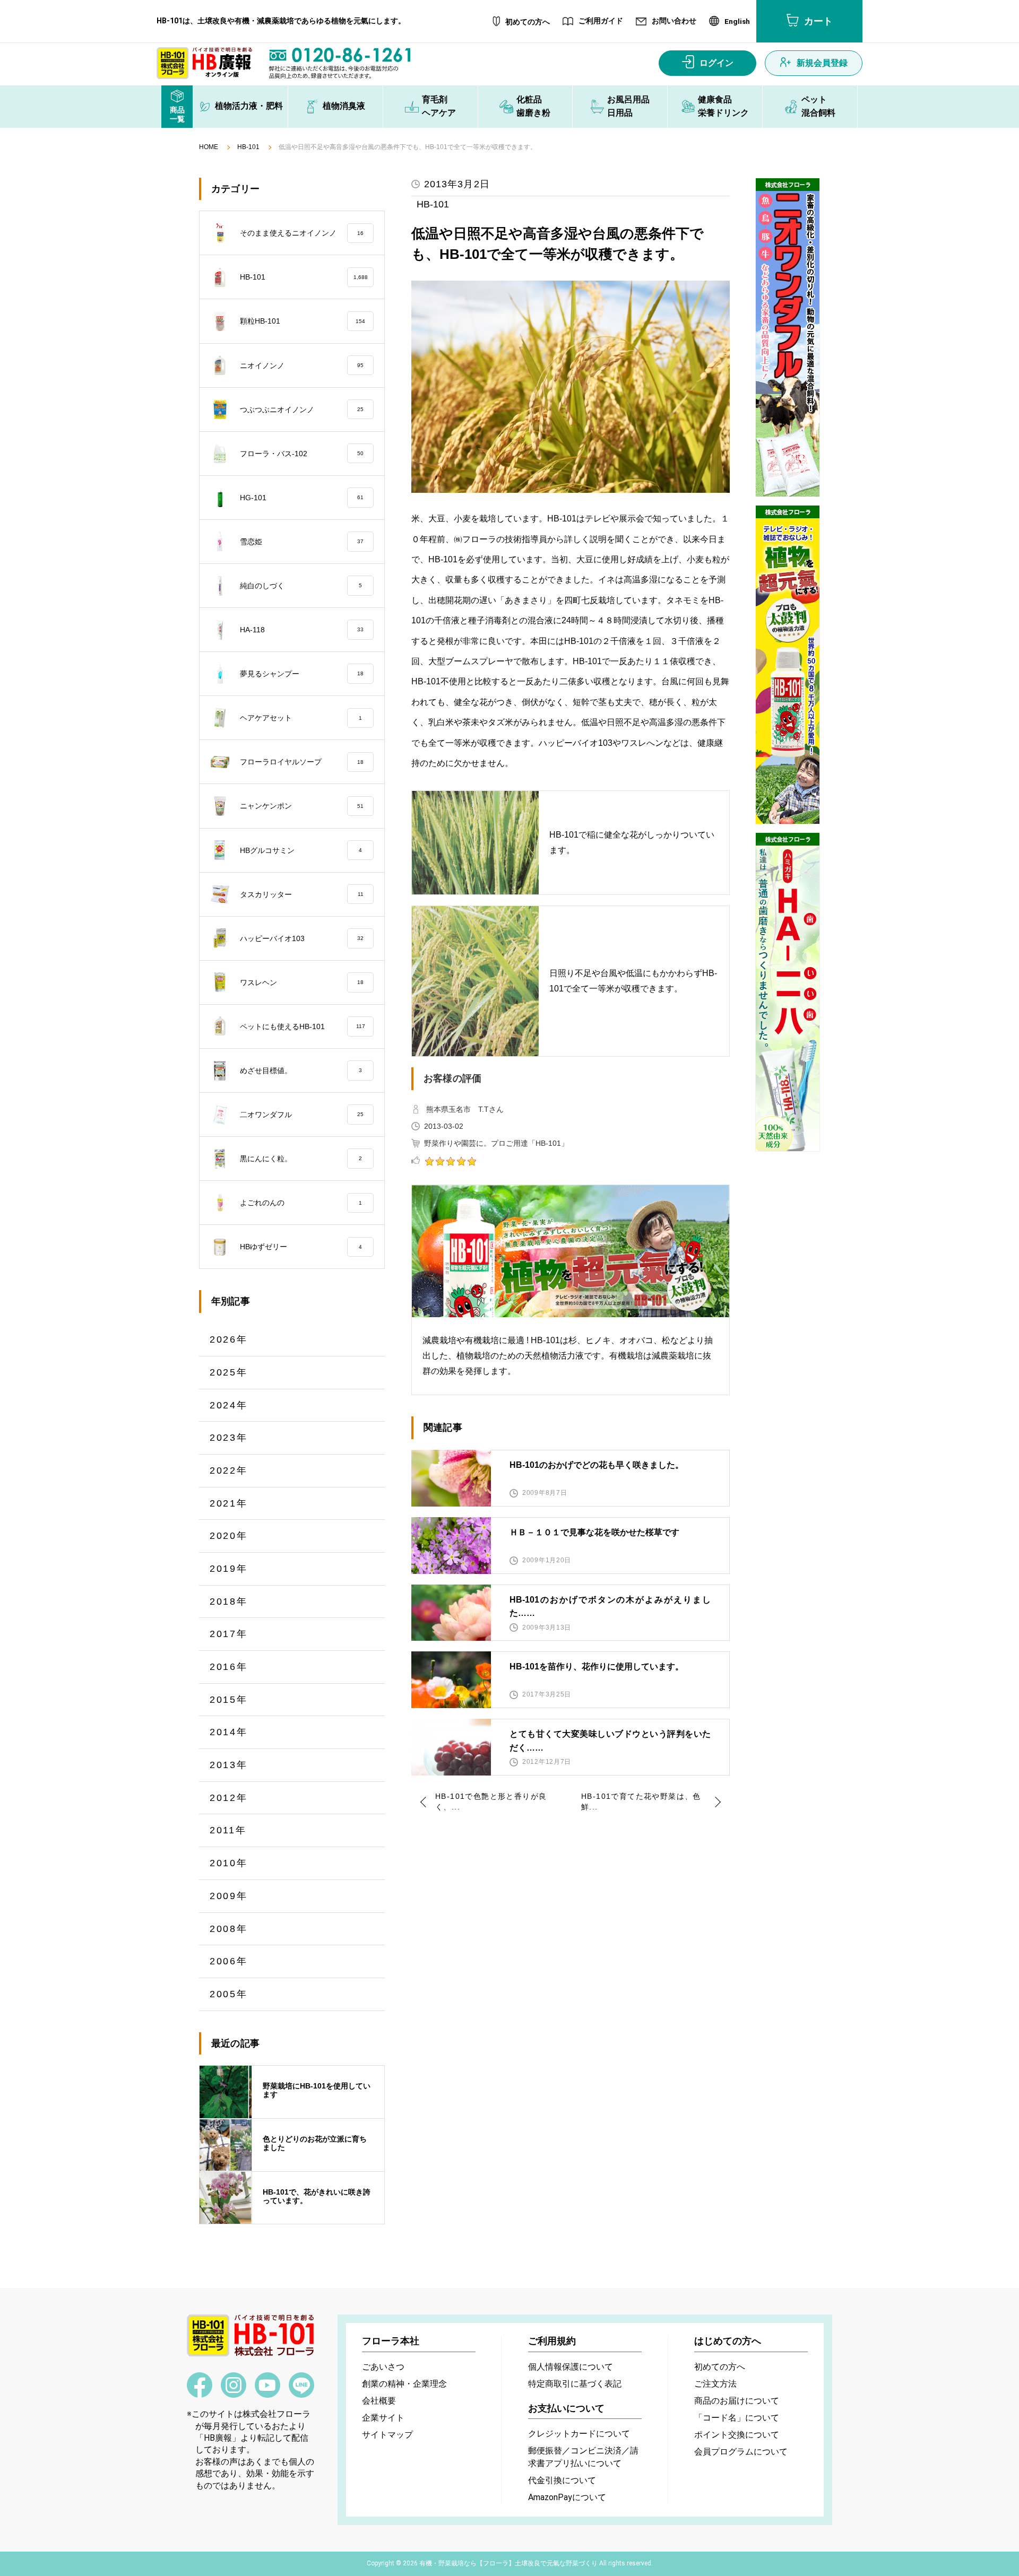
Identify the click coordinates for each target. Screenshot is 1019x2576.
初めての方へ (528, 22)
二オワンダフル (302, 1115)
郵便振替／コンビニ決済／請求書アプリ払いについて (583, 2457)
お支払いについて (566, 2408)
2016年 (229, 1667)
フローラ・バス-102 (302, 454)
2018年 (229, 1602)
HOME (209, 147)
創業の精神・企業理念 (404, 2384)
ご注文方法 (715, 2384)
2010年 (229, 1863)
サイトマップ (387, 2435)
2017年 (229, 1634)
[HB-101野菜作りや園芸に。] (788, 665)
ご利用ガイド (601, 21)
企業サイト (383, 2418)
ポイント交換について (737, 2435)
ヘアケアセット (301, 718)
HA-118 (302, 630)
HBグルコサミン (301, 850)
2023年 (229, 1438)
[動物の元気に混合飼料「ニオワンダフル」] (788, 337)
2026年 (229, 1339)
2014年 (229, 1732)
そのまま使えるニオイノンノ (302, 233)
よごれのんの (301, 1203)
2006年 (229, 1961)
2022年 (229, 1470)
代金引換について (562, 2480)
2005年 (229, 1994)
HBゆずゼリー (301, 1247)
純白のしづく (301, 586)
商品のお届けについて (737, 2401)
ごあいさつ (383, 2367)
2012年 (229, 1798)
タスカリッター (302, 894)
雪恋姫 (302, 542)
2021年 (229, 1503)
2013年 (229, 1765)
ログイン (716, 63)
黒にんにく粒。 (301, 1159)
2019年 (229, 1569)
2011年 (228, 1830)
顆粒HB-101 (303, 321)
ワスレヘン (302, 982)
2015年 (229, 1700)
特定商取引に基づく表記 (575, 2384)
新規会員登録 (822, 63)
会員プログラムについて (741, 2452)
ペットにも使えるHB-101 (303, 1026)
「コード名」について (737, 2418)
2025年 (229, 1372)
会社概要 (379, 2401)
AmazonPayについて (567, 2497)
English (737, 22)
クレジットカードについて (579, 2434)
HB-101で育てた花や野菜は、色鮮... (641, 1802)
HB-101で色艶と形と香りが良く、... (491, 1802)
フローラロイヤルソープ (302, 762)
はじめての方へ (728, 2341)
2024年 (229, 1405)
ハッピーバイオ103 (302, 938)
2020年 (229, 1536)
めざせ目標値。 (301, 1071)
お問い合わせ (674, 21)
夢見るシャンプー (302, 674)
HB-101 (248, 147)
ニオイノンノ (302, 365)
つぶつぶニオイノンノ (302, 410)
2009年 (229, 1896)
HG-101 (302, 498)
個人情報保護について (571, 2367)
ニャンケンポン (302, 806)
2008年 (229, 1929)
